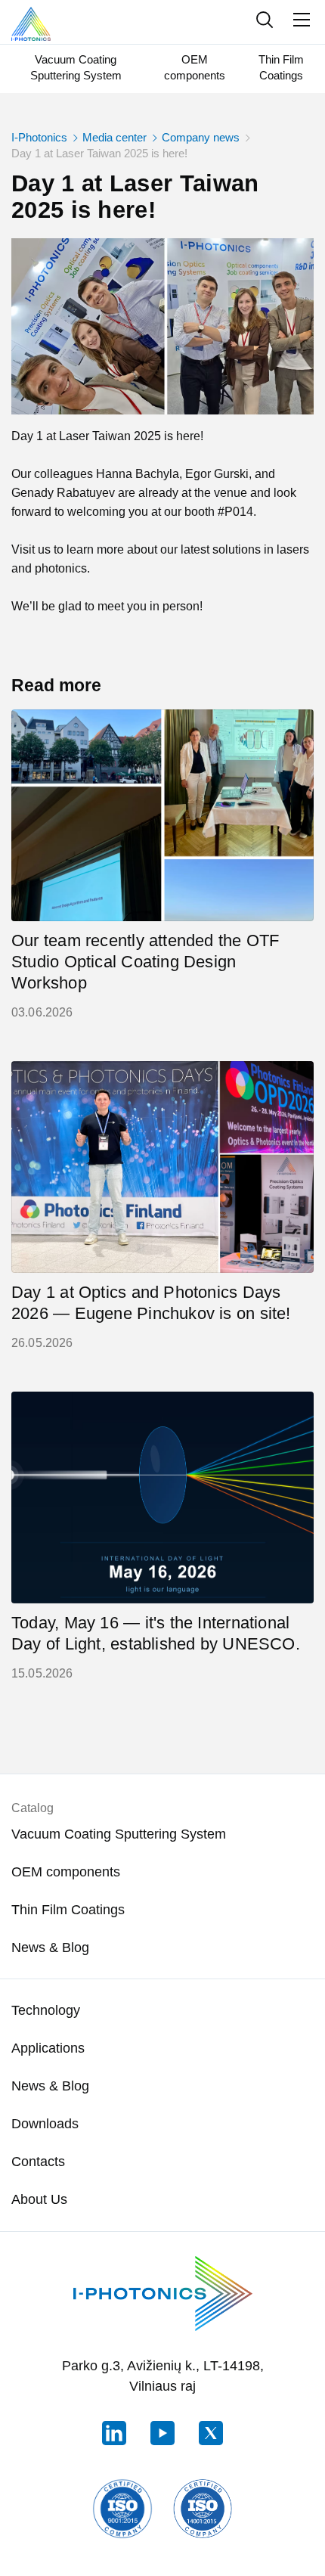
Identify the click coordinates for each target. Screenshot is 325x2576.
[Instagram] (162, 2433)
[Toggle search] (264, 20)
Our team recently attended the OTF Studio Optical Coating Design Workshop (145, 962)
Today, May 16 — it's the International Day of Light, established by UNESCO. (156, 1633)
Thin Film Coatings (281, 67)
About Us (39, 2199)
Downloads (45, 2124)
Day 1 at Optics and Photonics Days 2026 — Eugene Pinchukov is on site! (151, 1303)
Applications (48, 2048)
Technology (46, 2010)
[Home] (31, 22)
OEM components (195, 67)
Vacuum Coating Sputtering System (76, 67)
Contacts (38, 2162)
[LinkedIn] (114, 2433)
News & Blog (50, 1948)
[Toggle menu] (302, 20)
